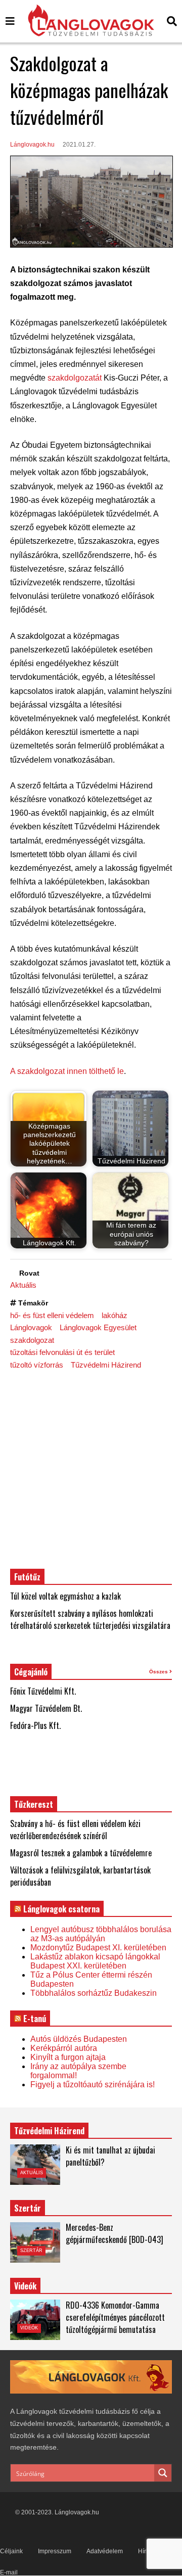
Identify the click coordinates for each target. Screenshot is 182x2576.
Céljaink (11, 2551)
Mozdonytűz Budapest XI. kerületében (98, 1948)
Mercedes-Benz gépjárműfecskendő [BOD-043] (115, 2233)
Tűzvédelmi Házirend (106, 1365)
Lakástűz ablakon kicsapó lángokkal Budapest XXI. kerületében (95, 1961)
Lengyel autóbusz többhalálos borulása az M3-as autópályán (101, 1934)
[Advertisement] (91, 1469)
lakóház (115, 1315)
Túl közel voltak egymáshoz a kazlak (65, 1596)
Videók (29, 2328)
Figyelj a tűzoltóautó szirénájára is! (93, 2085)
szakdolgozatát (75, 378)
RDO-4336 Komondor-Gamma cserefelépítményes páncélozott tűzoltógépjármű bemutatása (115, 2317)
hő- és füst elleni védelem (52, 1315)
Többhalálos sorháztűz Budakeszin (94, 1993)
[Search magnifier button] (163, 2473)
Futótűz (27, 1577)
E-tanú (35, 2019)
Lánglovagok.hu (32, 145)
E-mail (9, 2572)
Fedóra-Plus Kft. (35, 1725)
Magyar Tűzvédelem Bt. (46, 1708)
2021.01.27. (79, 145)
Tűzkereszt (34, 1804)
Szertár (28, 2208)
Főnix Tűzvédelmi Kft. (43, 1691)
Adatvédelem (105, 2551)
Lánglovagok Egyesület (98, 1327)
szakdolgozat (32, 1340)
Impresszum (55, 2551)
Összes (159, 1672)
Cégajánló (31, 1672)
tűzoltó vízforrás (37, 1365)
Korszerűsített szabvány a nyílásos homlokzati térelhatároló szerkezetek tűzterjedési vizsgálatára (90, 1619)
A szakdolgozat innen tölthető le (67, 1071)
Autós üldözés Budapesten (79, 2039)
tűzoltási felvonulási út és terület (62, 1352)
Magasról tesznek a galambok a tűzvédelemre (81, 1853)
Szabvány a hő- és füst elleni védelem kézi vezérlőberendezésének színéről (75, 1830)
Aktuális (23, 1285)
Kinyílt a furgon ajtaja (68, 2057)
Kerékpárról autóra (64, 2048)
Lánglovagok (31, 1327)
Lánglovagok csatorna (61, 1909)
